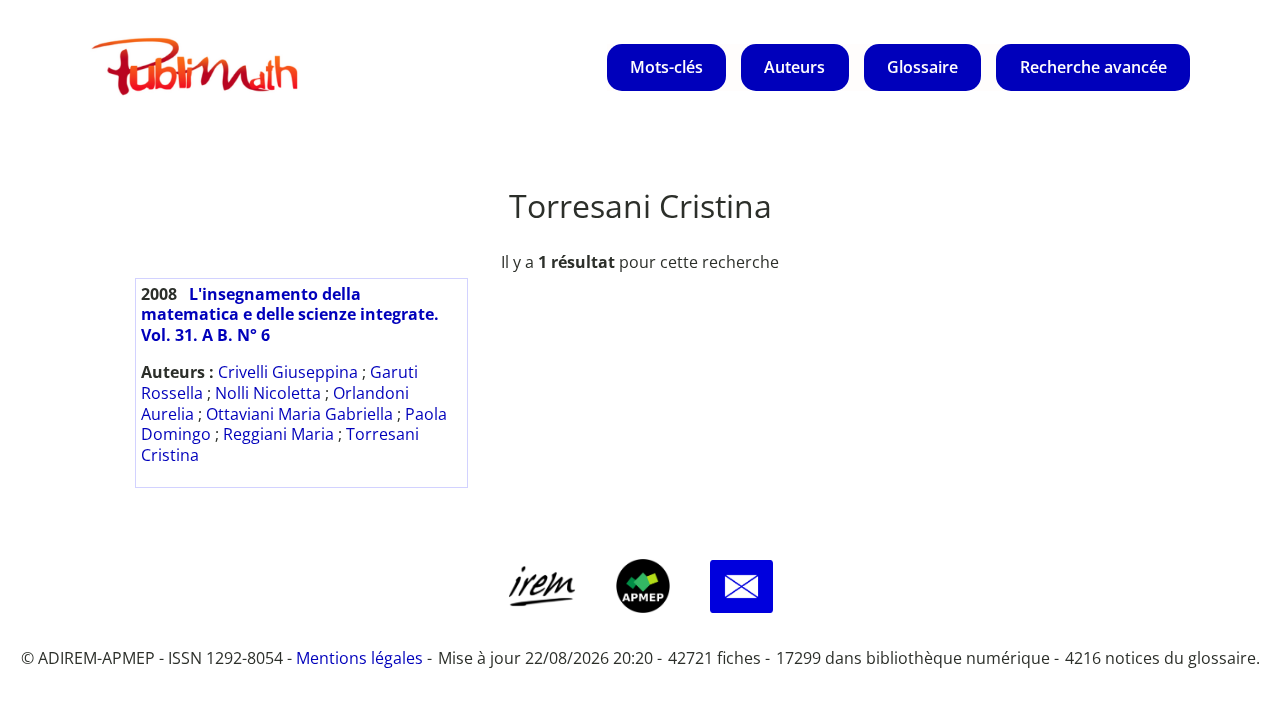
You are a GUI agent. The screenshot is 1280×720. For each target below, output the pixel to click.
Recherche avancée (1093, 67)
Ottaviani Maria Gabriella (299, 414)
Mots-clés (666, 67)
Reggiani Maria (278, 434)
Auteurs (794, 67)
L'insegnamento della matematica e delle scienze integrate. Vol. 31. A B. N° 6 (290, 315)
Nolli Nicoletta (268, 393)
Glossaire (922, 67)
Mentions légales (359, 658)
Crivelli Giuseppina (288, 372)
